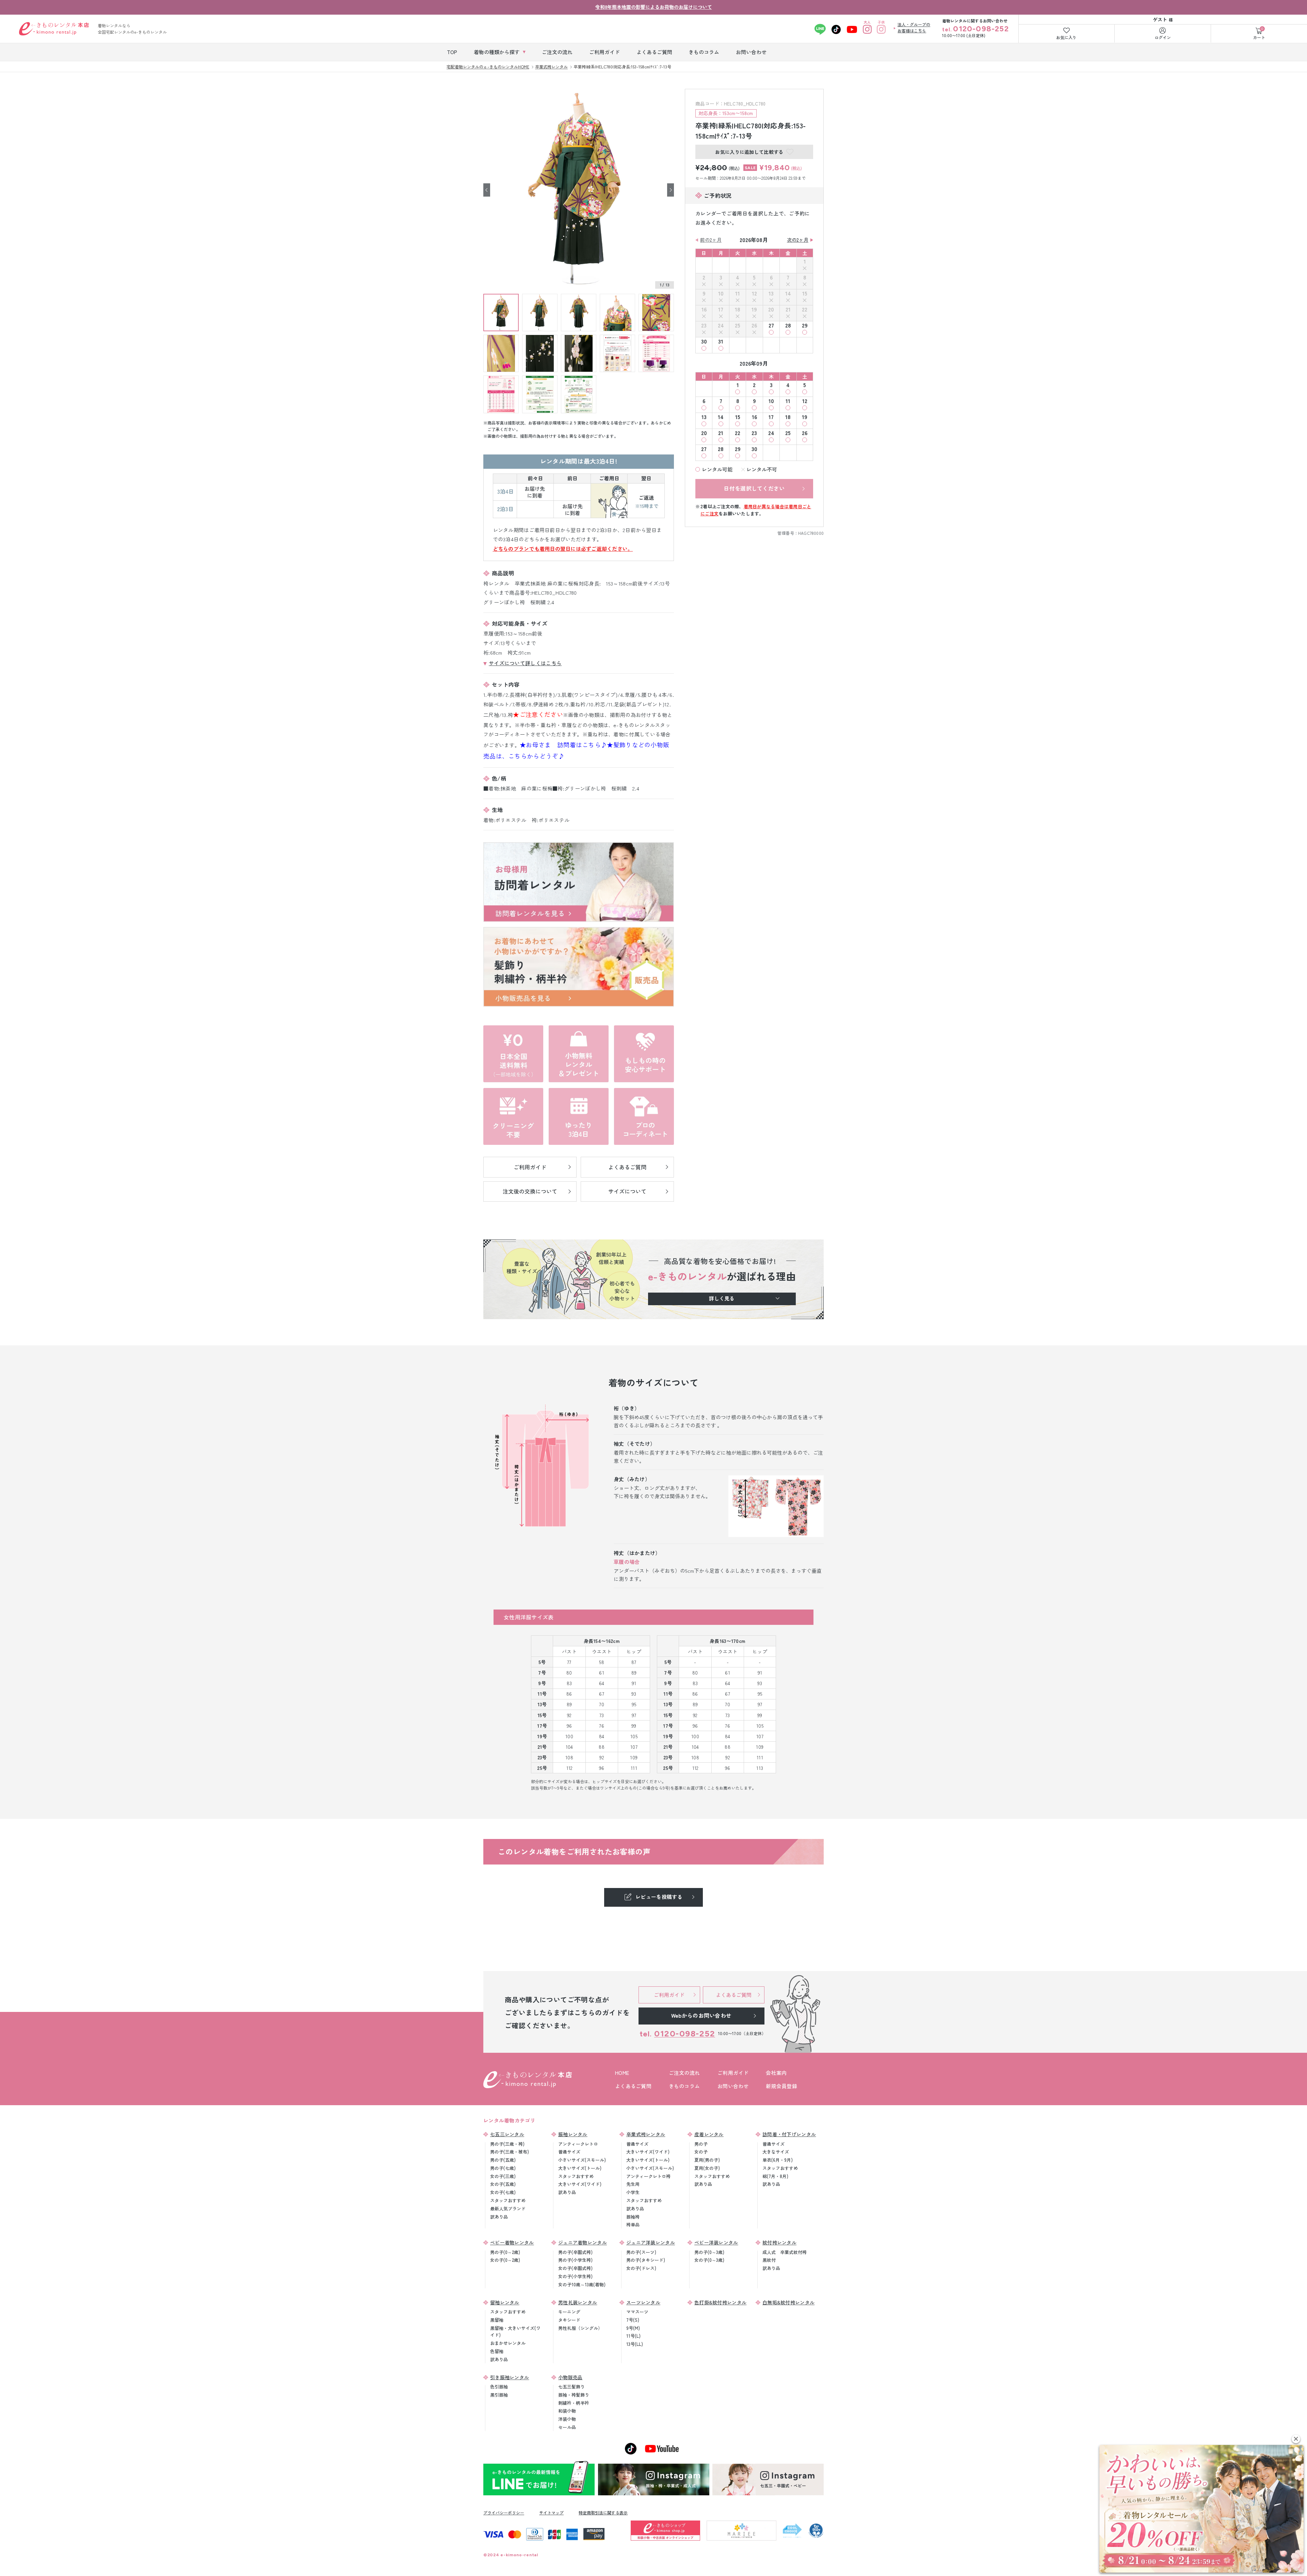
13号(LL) (635, 2344)
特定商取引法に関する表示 (603, 2513)
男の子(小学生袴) (575, 2260)
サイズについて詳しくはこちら (525, 663)
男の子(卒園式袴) (575, 2252)
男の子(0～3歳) (709, 2252)
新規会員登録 (781, 2086)
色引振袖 (499, 2387)
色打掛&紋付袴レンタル (720, 2302)
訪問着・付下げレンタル (789, 2134)
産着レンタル (709, 2134)
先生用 (633, 2184)
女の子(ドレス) (641, 2268)
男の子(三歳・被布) (510, 2152)
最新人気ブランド (508, 2209)
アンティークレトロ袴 (648, 2176)
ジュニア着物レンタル (583, 2242)
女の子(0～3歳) (709, 2260)
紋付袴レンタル (779, 2242)
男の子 (701, 2144)
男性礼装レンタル (578, 2302)
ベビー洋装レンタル (716, 2242)
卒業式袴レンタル (646, 2134)
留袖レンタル (505, 2302)
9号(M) (633, 2328)
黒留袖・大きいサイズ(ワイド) (515, 2332)
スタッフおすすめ (508, 2200)
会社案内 (776, 2073)
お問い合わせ (733, 2086)
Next (671, 190)
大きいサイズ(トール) (580, 2168)
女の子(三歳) (503, 2176)
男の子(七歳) (503, 2168)
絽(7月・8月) (775, 2176)
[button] (1296, 2439)
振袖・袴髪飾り (574, 2395)
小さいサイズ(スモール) (582, 2160)
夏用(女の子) (707, 2168)
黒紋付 (769, 2260)
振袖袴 (633, 2217)
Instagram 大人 (867, 29)
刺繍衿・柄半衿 (574, 2403)
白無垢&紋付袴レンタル (788, 2302)
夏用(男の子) (707, 2160)
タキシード (569, 2320)
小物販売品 (570, 2377)
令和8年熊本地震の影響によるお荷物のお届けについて (654, 7)
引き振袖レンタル (510, 2377)
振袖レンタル (573, 2134)
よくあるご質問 (633, 2086)
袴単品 (633, 2225)
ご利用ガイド (733, 2073)
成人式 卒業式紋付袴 (785, 2252)
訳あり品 (499, 2217)
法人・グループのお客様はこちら (914, 27)
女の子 (701, 2152)
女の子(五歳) (503, 2184)
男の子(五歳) (503, 2160)
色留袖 (497, 2351)
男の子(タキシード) (646, 2260)
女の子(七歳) (503, 2192)
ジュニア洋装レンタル (651, 2242)
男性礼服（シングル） (580, 2328)
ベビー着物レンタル (512, 2242)
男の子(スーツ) (641, 2252)
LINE (820, 29)
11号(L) (633, 2336)
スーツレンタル (643, 2302)
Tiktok (836, 29)
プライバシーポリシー (504, 2513)
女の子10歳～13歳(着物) (582, 2284)
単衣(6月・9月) (778, 2160)
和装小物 (567, 2411)
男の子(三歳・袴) (507, 2144)
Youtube (852, 29)
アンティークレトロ (578, 2144)
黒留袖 (497, 2320)
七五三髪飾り (571, 2387)
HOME (622, 2073)
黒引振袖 (499, 2395)
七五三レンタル (507, 2134)
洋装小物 (567, 2419)
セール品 (567, 2427)
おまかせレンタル (508, 2343)
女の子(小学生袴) (575, 2276)
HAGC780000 (811, 533)
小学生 (633, 2192)
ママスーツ (637, 2312)
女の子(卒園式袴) (575, 2268)
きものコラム (684, 2086)
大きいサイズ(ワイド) (580, 2184)
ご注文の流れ (684, 2073)
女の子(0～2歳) (505, 2260)
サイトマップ (551, 2513)
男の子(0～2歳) (505, 2252)
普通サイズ (569, 2152)
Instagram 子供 (881, 29)
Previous (487, 190)
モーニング (569, 2312)
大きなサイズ (776, 2152)
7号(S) (633, 2320)
